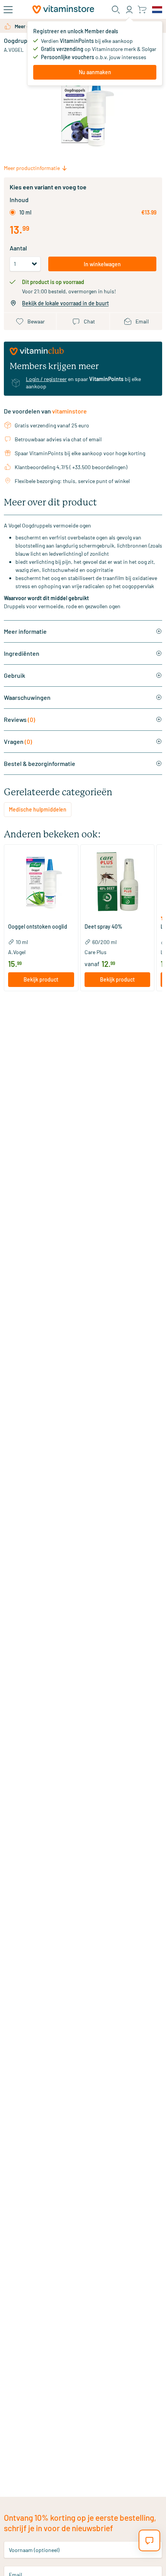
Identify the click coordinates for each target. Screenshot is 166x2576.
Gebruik (14, 675)
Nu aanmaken (95, 72)
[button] (41, 918)
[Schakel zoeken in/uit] (116, 10)
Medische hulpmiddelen (38, 809)
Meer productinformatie (32, 168)
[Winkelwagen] (142, 9)
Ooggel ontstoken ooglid (38, 927)
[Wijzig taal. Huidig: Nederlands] (157, 10)
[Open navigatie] (8, 10)
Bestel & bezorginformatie (40, 763)
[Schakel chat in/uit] (149, 2540)
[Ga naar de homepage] (63, 9)
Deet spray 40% (103, 927)
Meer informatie (25, 631)
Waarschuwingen (27, 697)
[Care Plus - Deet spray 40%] (118, 882)
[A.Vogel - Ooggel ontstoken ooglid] (41, 882)
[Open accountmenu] (129, 10)
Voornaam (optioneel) (34, 2550)
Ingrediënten (22, 653)
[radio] (13, 212)
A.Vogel (14, 50)
